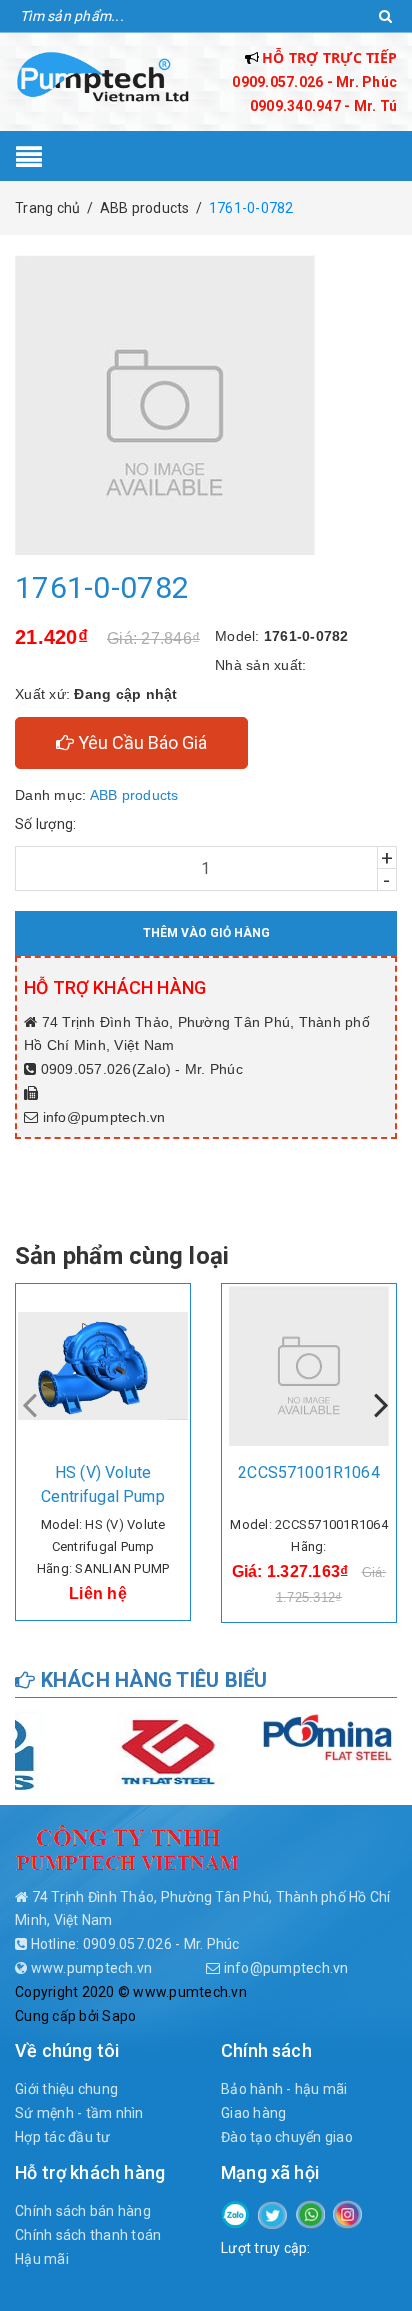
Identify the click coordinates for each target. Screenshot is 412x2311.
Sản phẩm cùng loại (122, 1256)
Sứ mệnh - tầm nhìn (79, 2113)
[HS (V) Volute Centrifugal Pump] (103, 1366)
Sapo (119, 2016)
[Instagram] (347, 2213)
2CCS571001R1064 (308, 1472)
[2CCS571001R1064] (309, 1366)
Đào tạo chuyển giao (287, 2137)
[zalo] (235, 2213)
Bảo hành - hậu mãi (284, 2089)
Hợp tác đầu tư (63, 2137)
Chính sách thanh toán (88, 2235)
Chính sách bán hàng (83, 2211)
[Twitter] (272, 2214)
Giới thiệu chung (66, 2089)
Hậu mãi (42, 2259)
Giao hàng (253, 2113)
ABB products (134, 795)
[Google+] (310, 2213)
